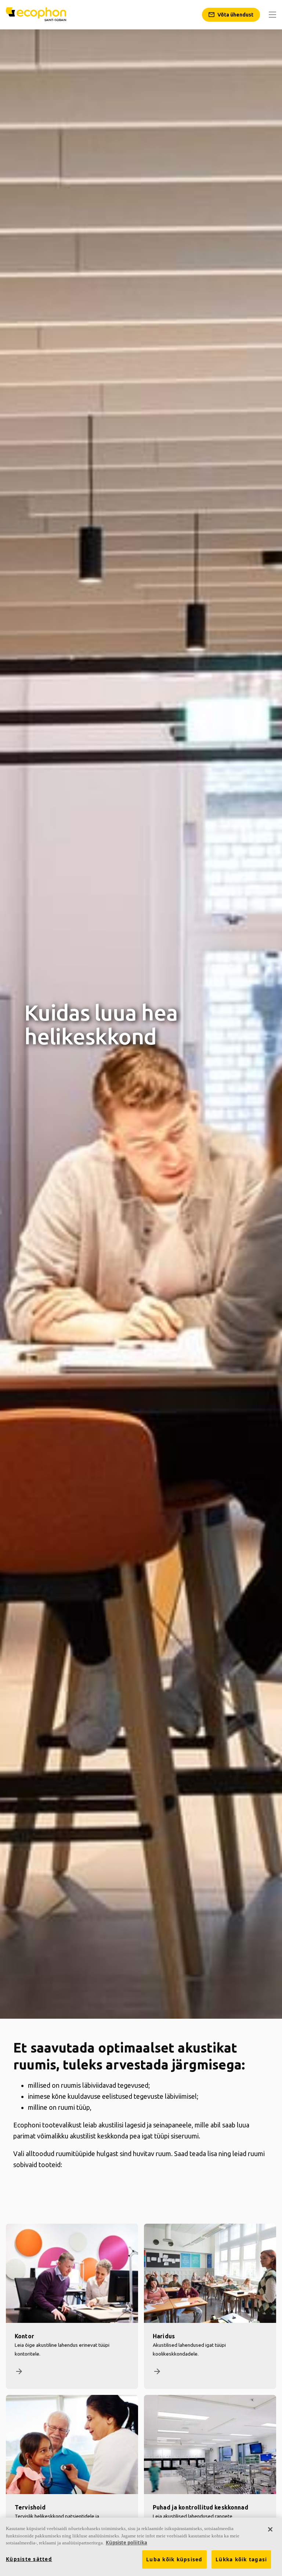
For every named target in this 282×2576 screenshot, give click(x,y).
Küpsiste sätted (29, 2559)
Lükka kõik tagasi (241, 2559)
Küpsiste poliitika (126, 2543)
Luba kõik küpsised (174, 2559)
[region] (141, 2547)
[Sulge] (270, 2529)
